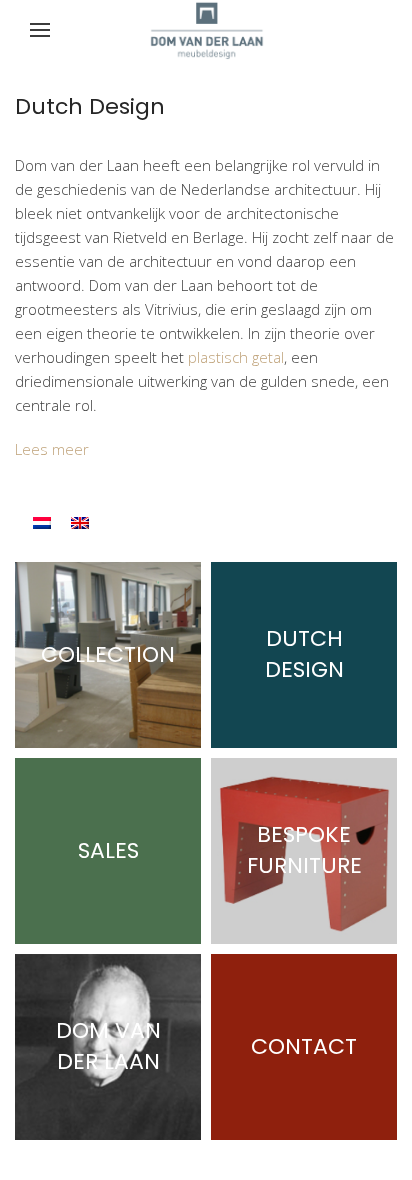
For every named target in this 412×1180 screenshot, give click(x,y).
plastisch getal (236, 357)
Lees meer (52, 449)
